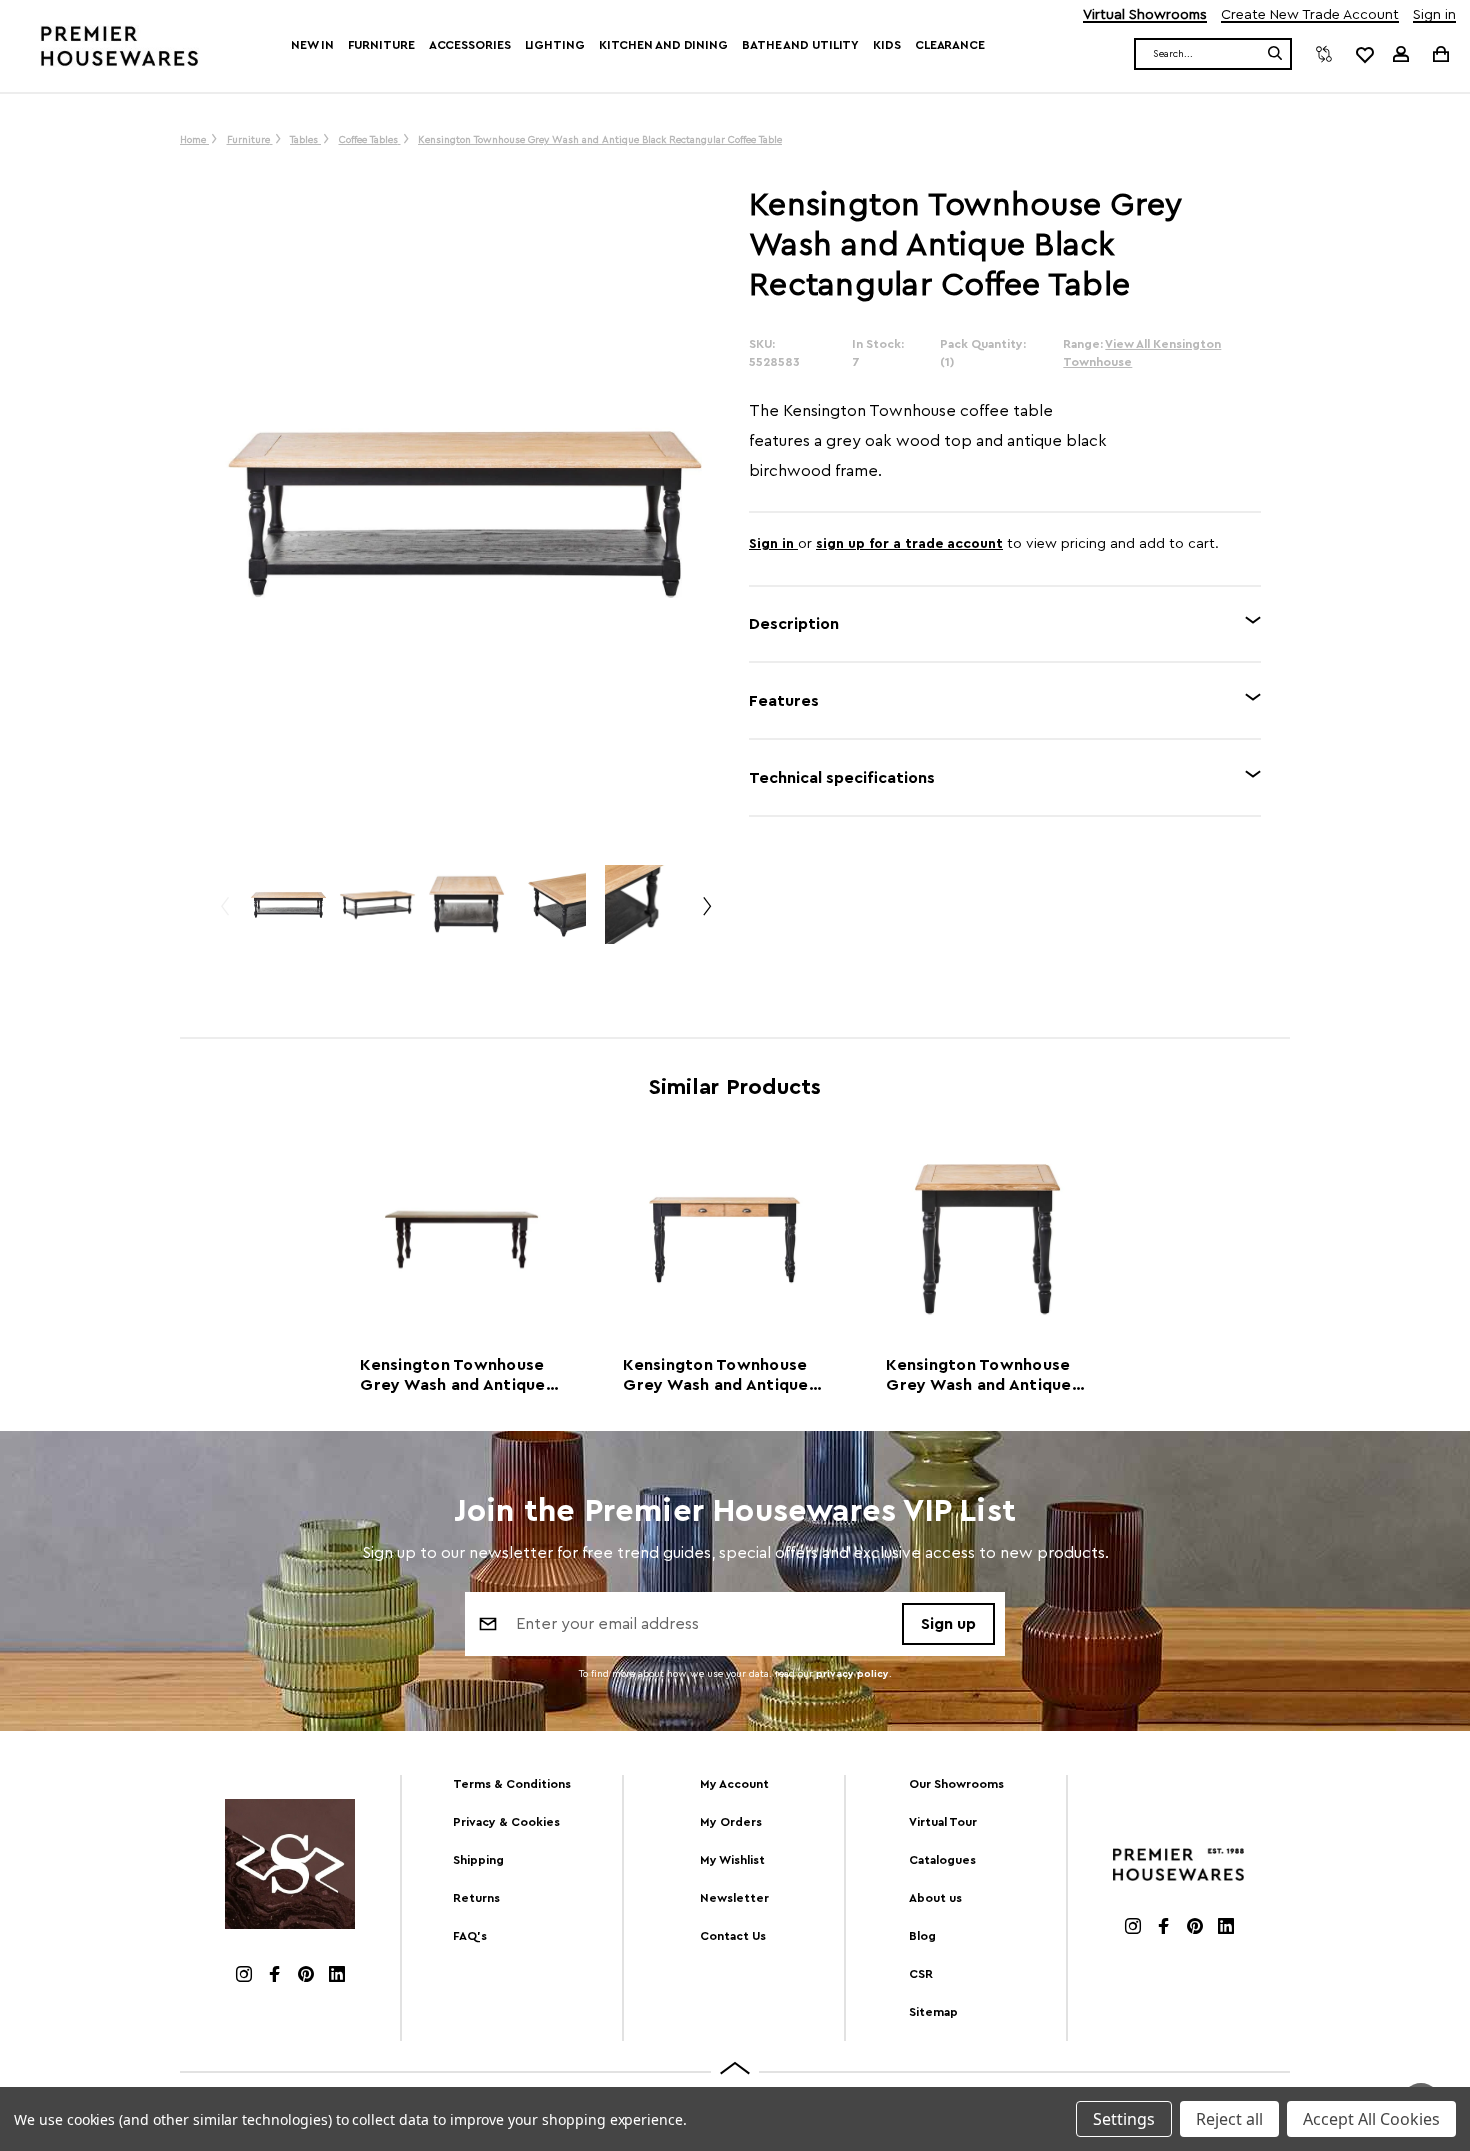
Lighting (555, 45)
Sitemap (933, 2012)
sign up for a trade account (909, 544)
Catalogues (942, 1860)
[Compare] (1324, 54)
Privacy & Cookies (506, 1822)
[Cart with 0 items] (1439, 53)
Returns (476, 1898)
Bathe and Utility (800, 45)
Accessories (470, 45)
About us (935, 1898)
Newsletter (734, 1898)
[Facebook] (275, 1976)
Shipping (478, 1860)
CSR (921, 1974)
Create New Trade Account (1310, 15)
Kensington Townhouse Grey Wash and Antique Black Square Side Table (980, 1376)
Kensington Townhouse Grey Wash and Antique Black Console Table (715, 1376)
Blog (922, 1936)
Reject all (1229, 2119)
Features (784, 701)
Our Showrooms (956, 1784)
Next (706, 914)
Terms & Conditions (512, 1784)
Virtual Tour (943, 1822)
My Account (734, 1784)
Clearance (950, 45)
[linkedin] (337, 1976)
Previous (224, 914)
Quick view (462, 1239)
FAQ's (470, 1936)
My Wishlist (732, 1860)
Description (794, 624)
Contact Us (733, 1936)
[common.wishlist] (1364, 54)
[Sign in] (1401, 54)
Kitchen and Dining (663, 45)
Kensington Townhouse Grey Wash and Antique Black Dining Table (452, 1376)
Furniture (381, 45)
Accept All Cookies (1371, 2119)
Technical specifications (842, 778)
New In (312, 45)
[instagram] (244, 1976)
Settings (1124, 2119)
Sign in (1434, 15)
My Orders (731, 1822)
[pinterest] (306, 1976)
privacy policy (852, 1674)
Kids (887, 45)
